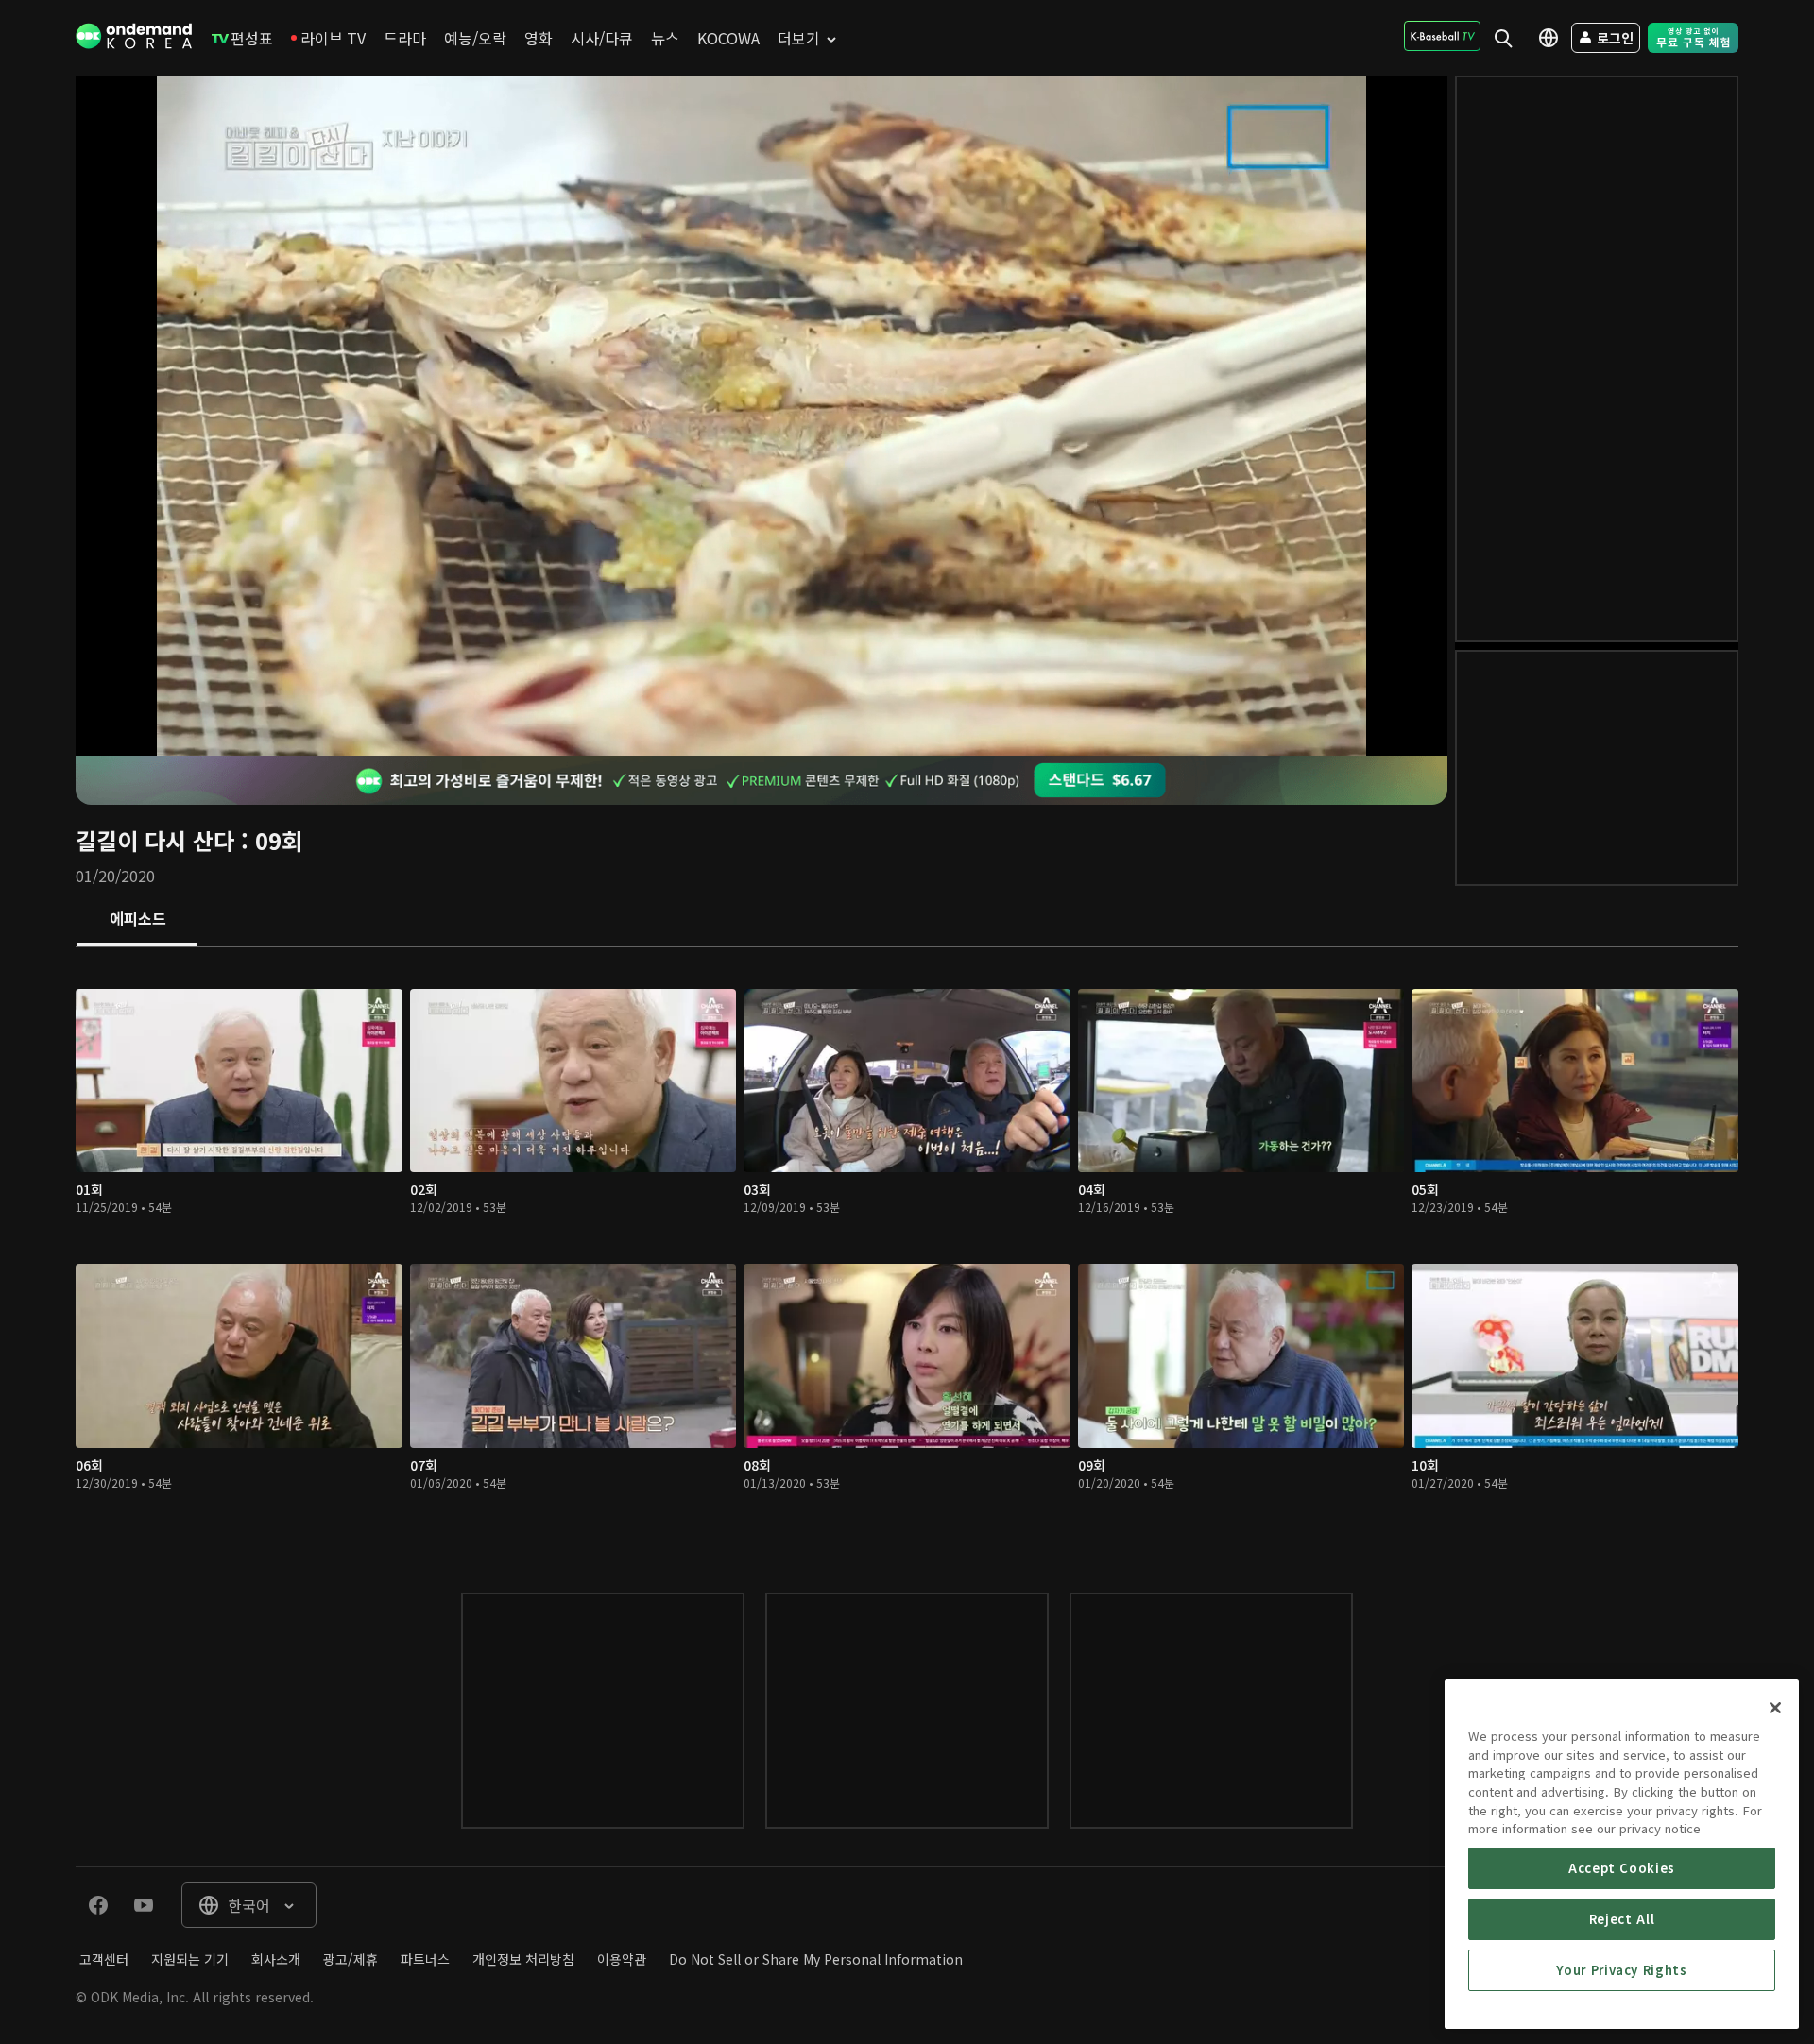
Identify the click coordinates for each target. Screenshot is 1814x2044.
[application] (762, 416)
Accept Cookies (1622, 1868)
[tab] (137, 920)
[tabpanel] (907, 1251)
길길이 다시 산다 (155, 840)
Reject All (1622, 1919)
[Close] (1775, 1708)
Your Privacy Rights (1621, 1970)
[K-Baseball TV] (1442, 36)
